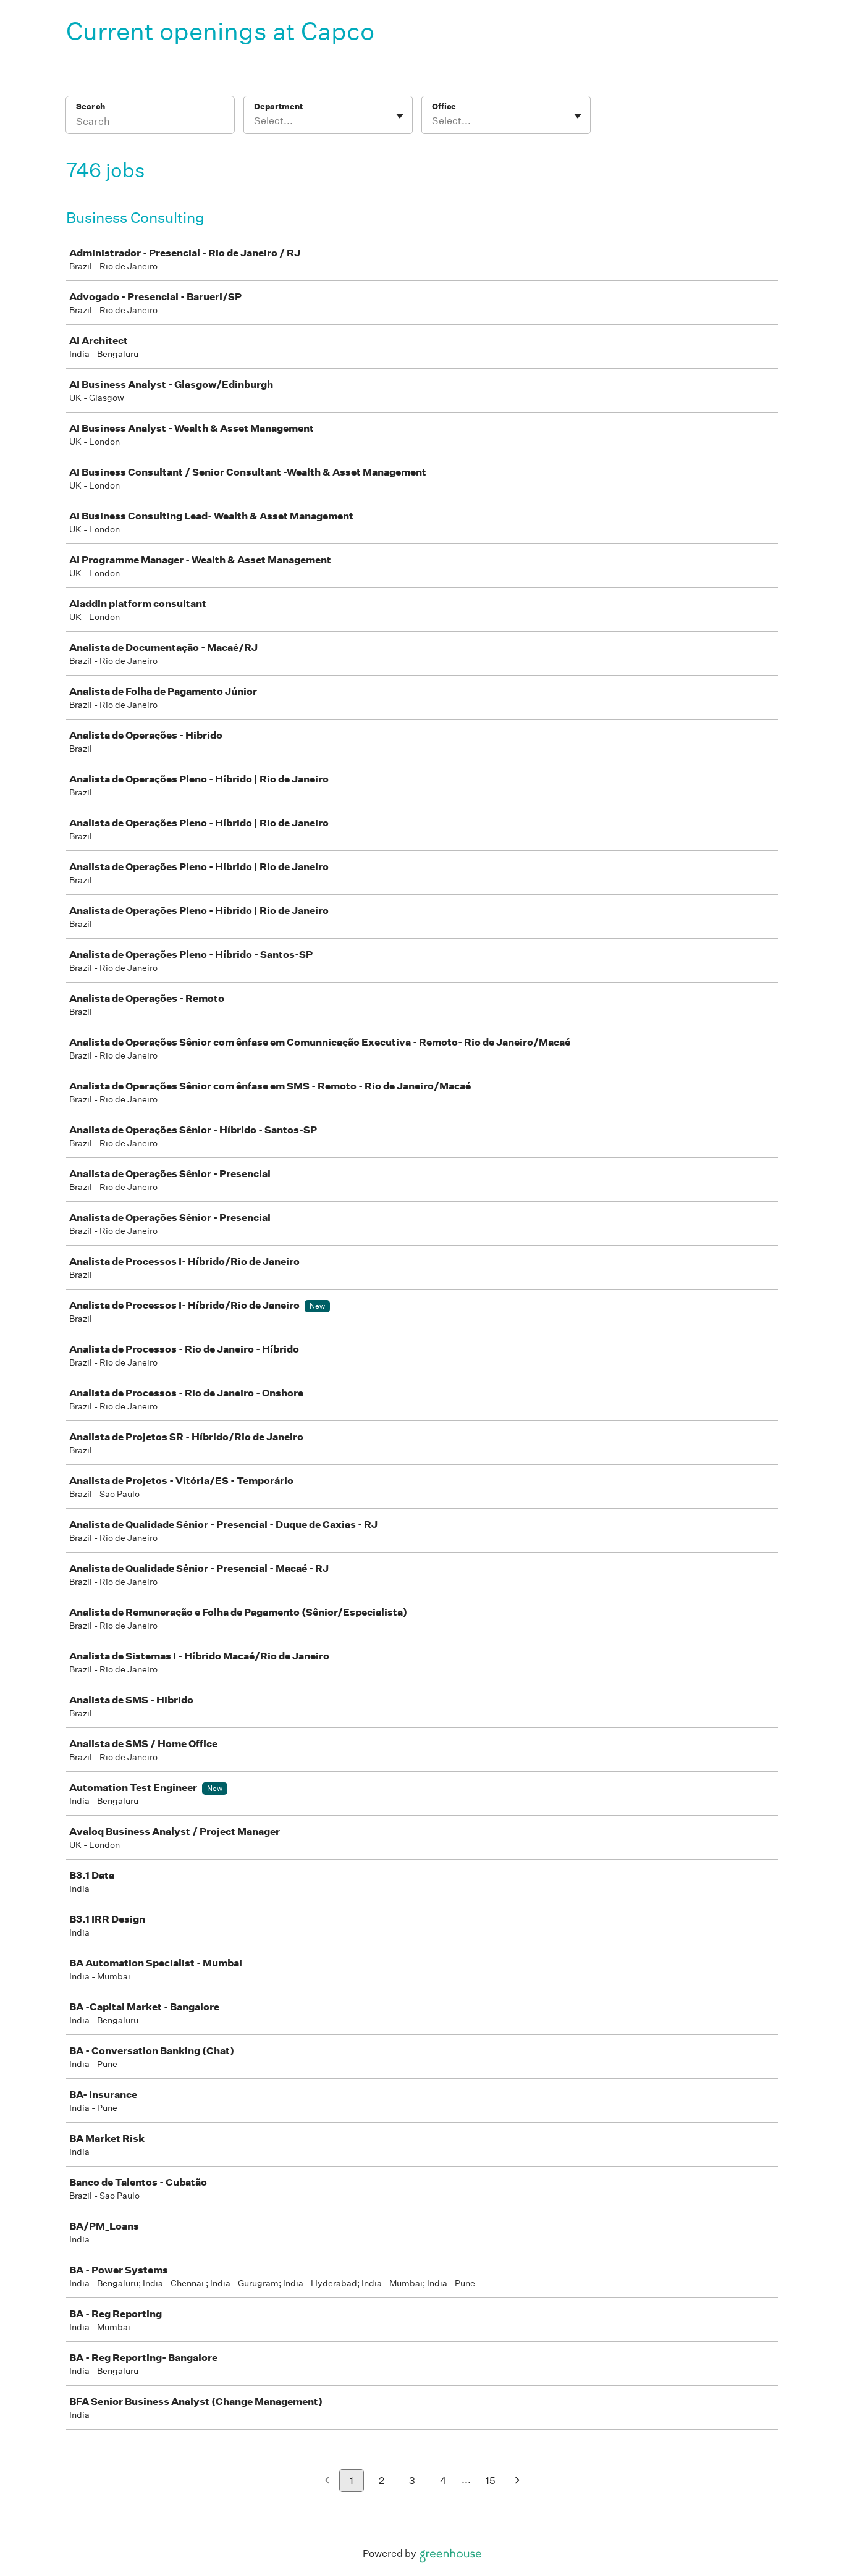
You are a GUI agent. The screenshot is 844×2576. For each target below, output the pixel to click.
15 (491, 2481)
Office (444, 107)
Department (278, 107)
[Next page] (517, 2481)
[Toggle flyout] (400, 116)
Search (91, 107)
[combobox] (255, 121)
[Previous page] (327, 2481)
